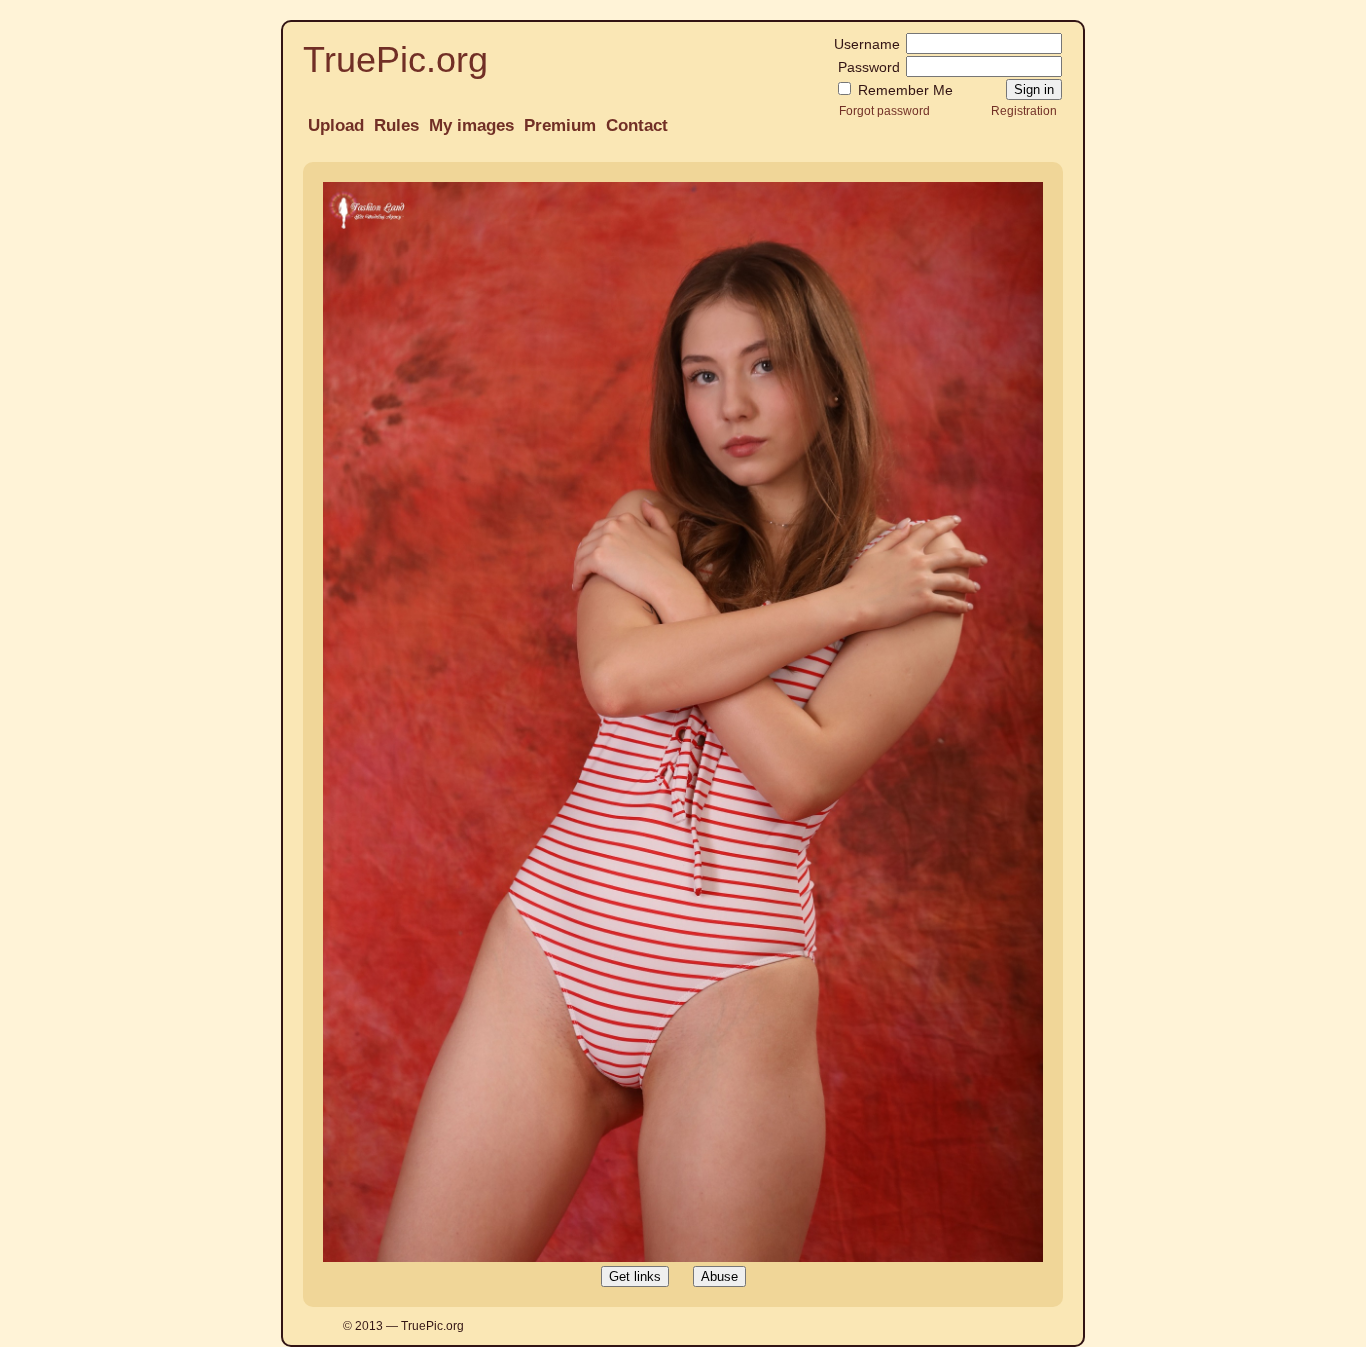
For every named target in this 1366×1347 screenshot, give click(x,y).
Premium (560, 125)
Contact (637, 125)
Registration (1024, 110)
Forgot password (884, 110)
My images (471, 125)
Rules (396, 125)
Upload (336, 125)
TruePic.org (395, 59)
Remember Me (903, 90)
